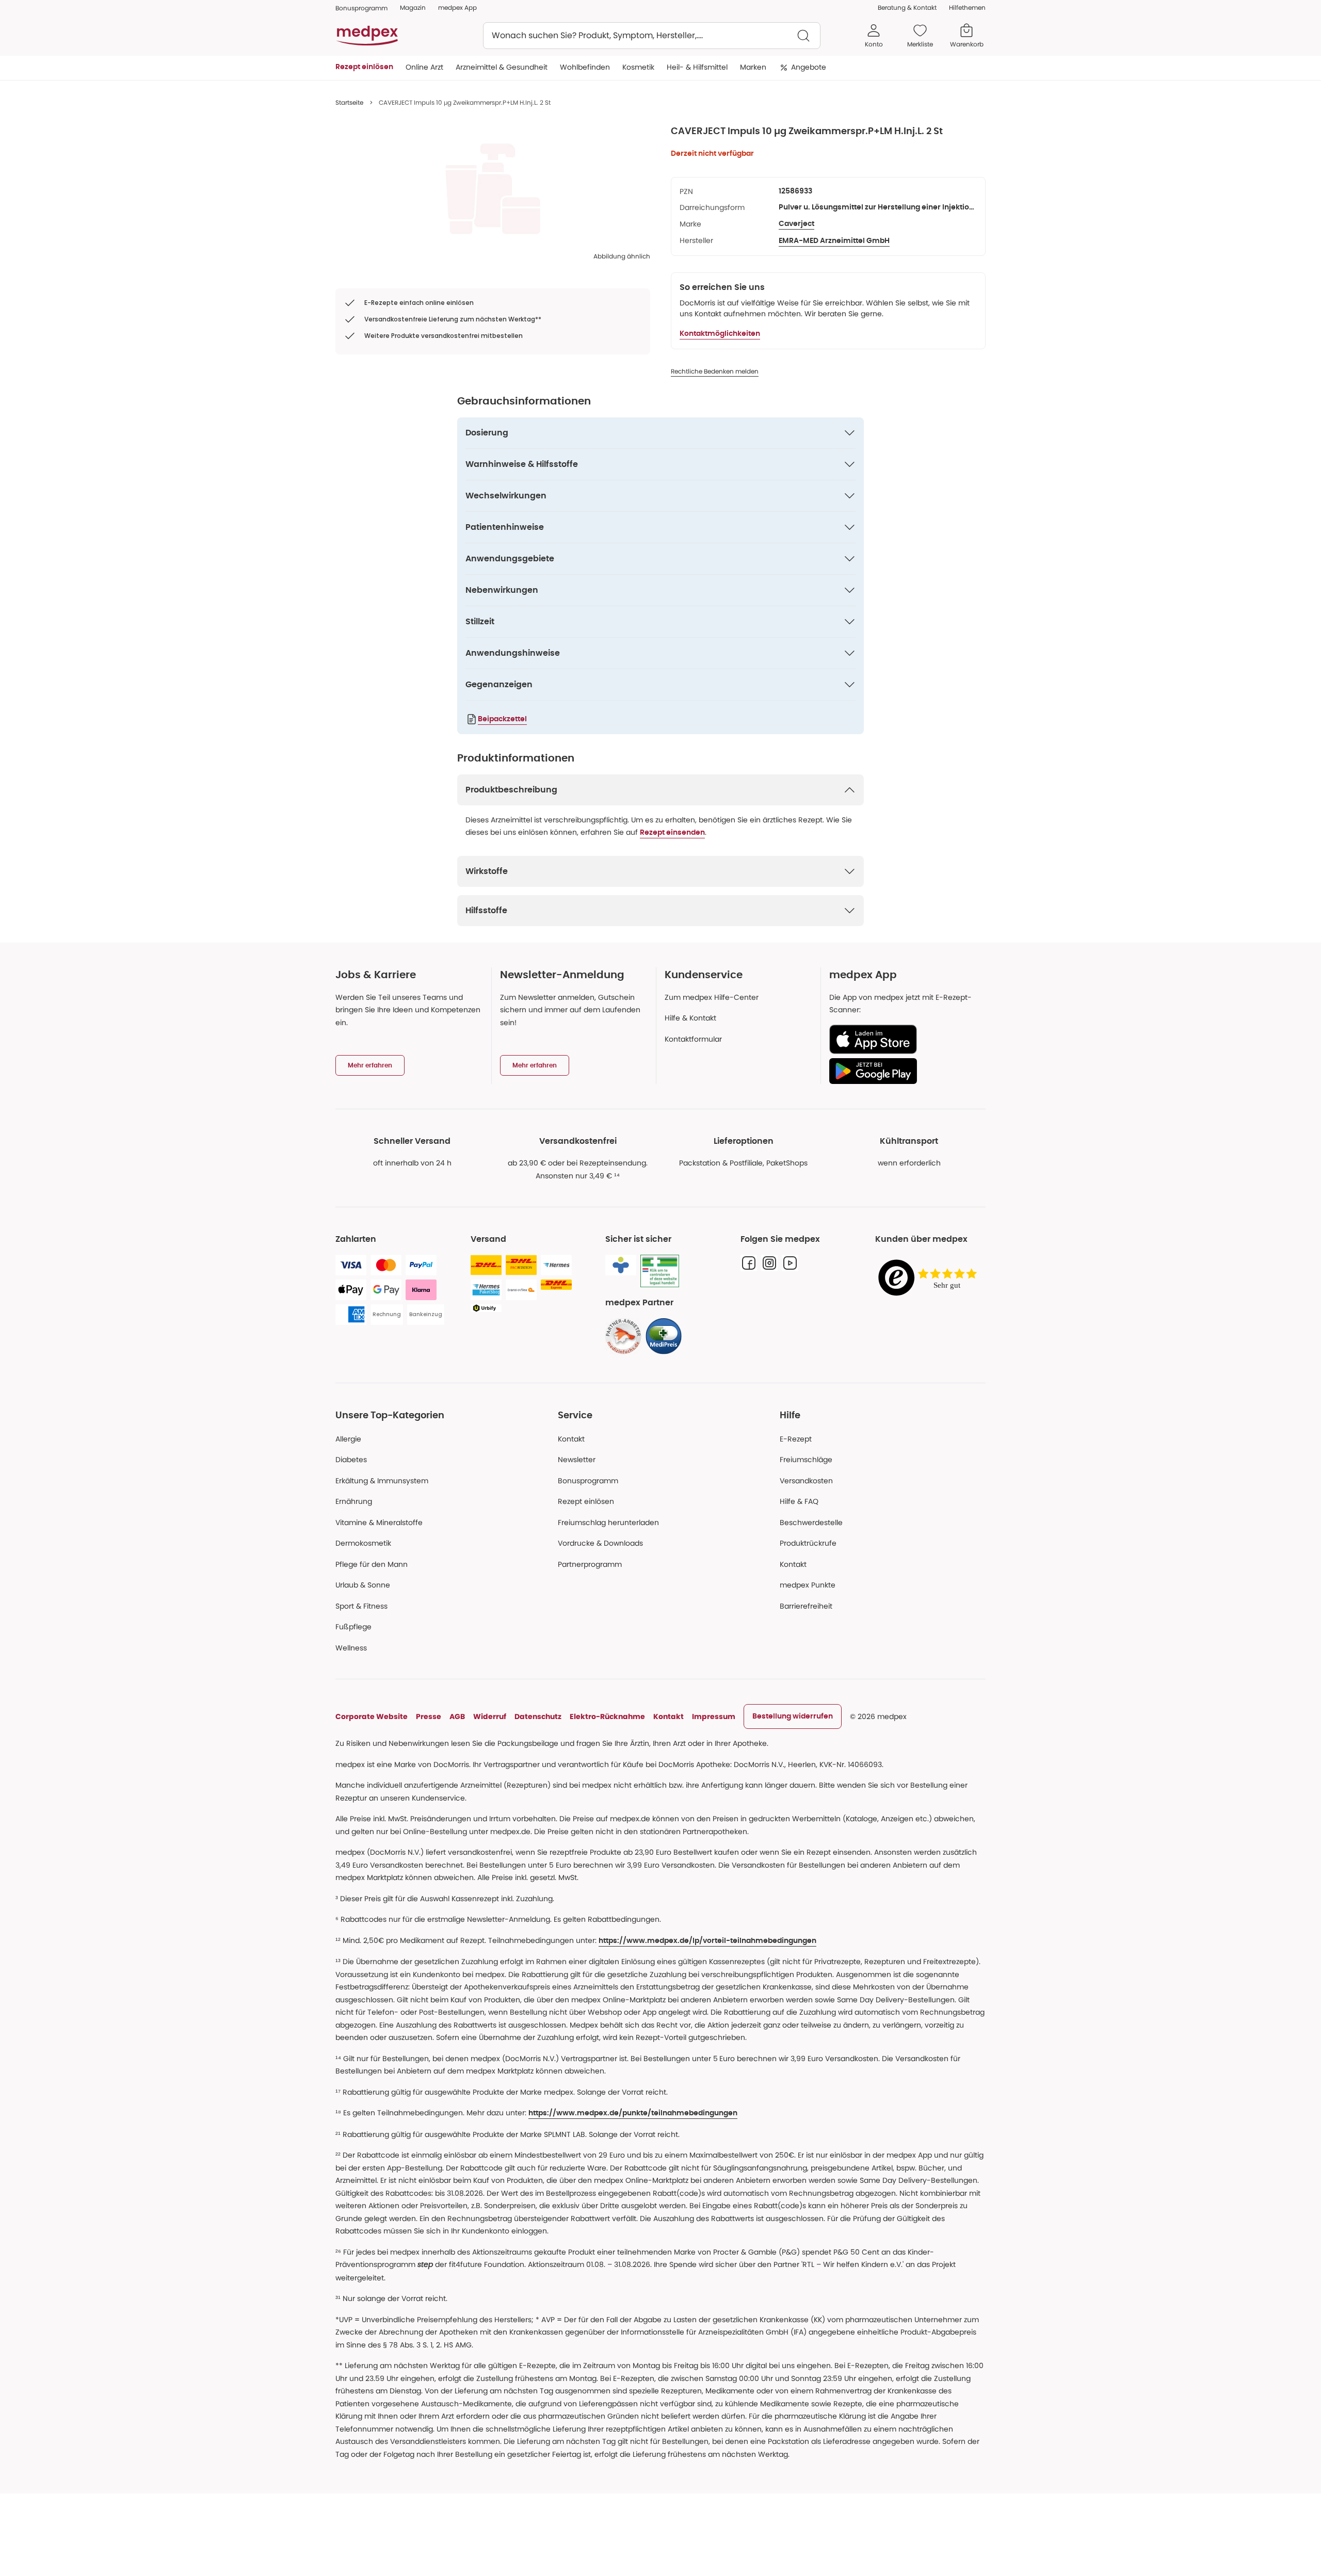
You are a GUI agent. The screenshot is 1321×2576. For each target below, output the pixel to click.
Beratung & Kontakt (907, 7)
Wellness (351, 1648)
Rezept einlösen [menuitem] (364, 67)
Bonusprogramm (588, 1481)
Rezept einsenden (672, 833)
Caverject (796, 224)
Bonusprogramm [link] (361, 8)
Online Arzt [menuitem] (424, 67)
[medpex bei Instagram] (769, 1263)
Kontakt (571, 1439)
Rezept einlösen (586, 1501)
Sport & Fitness (361, 1606)
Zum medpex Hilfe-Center (712, 997)
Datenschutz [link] (538, 1716)
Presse (429, 1716)
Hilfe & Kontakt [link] (690, 1018)
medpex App (457, 7)
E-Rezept (796, 1439)
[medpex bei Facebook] (749, 1263)
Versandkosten (806, 1481)
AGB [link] (457, 1716)
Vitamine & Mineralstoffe (379, 1522)
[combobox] (652, 36)
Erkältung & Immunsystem (382, 1481)
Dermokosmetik (363, 1543)
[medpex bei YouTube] (790, 1263)
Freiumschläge (806, 1460)
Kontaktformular (693, 1039)
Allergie (348, 1439)
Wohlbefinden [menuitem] (585, 67)
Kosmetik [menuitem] (638, 67)
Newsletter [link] (577, 1460)
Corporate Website (372, 1716)
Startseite (349, 102)
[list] (493, 189)
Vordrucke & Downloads (600, 1543)
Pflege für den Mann (372, 1564)
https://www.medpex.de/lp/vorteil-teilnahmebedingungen (707, 1941)
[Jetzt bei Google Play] (903, 1071)
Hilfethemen (967, 7)
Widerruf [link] (490, 1716)
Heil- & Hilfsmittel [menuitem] (697, 67)
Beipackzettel (502, 719)
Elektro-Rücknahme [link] (607, 1716)
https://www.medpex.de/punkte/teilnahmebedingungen (633, 2113)
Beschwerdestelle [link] (811, 1522)
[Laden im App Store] (903, 1039)
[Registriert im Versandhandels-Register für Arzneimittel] (660, 1271)
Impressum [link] (714, 1716)
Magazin (413, 7)
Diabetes (351, 1460)
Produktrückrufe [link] (808, 1543)
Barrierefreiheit (806, 1606)
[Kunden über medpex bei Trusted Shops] (930, 1278)
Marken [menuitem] (753, 67)
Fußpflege (353, 1627)
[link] (623, 1336)
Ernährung (354, 1501)
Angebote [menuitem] (809, 67)
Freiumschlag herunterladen (608, 1522)
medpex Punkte (808, 1585)
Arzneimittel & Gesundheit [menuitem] (502, 67)
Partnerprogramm (590, 1564)
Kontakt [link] (793, 1564)
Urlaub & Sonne (363, 1585)
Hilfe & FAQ (799, 1501)
